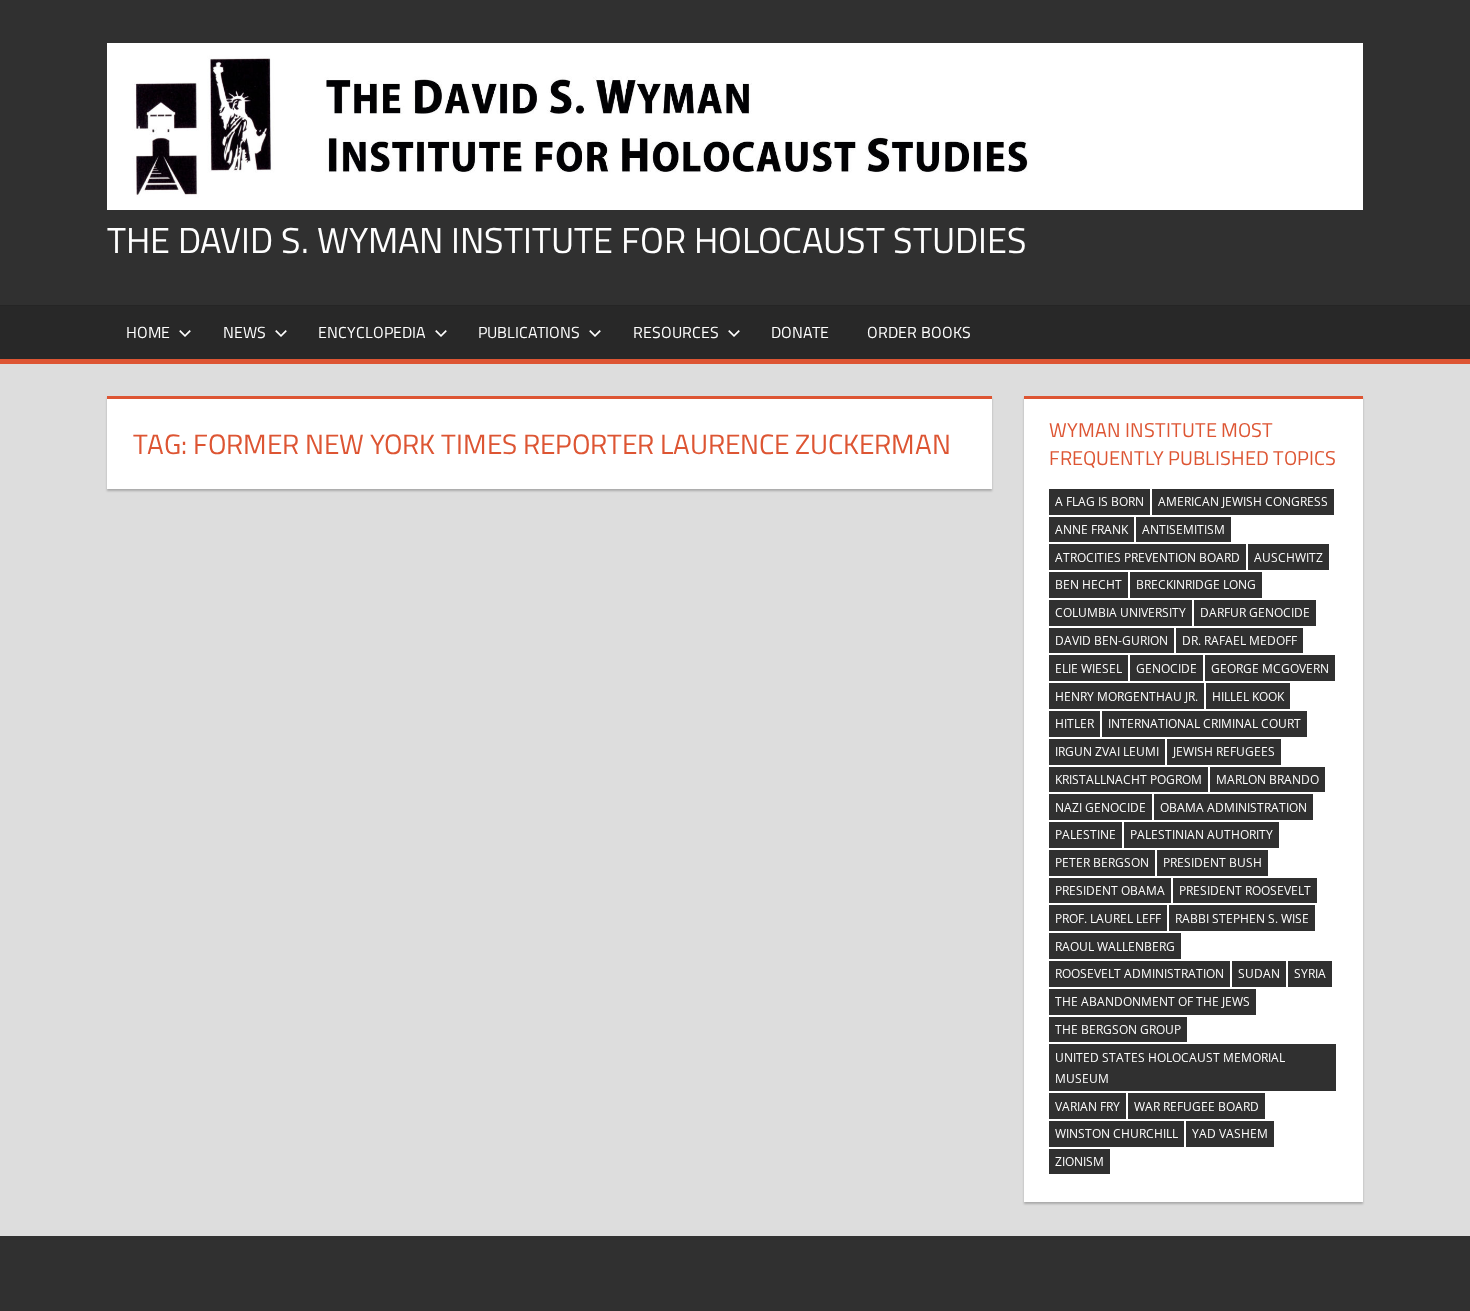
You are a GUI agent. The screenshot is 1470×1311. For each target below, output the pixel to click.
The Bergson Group (1118, 1029)
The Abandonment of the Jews (1152, 1001)
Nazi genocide (1100, 807)
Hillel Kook (1248, 696)
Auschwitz (1288, 557)
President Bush (1212, 862)
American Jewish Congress (1243, 501)
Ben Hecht (1088, 584)
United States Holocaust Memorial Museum (1170, 1068)
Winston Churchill (1116, 1133)
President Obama (1110, 890)
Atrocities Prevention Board (1147, 557)
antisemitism (1183, 529)
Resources (676, 332)
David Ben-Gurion (1111, 640)
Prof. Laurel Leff (1108, 918)
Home (148, 332)
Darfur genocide (1255, 612)
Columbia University (1120, 612)
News (244, 332)
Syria (1310, 973)
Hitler (1074, 723)
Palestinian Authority (1201, 834)
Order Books (919, 332)
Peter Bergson (1102, 862)
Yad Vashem (1230, 1133)
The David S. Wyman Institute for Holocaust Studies (567, 239)
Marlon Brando (1267, 779)
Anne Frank (1091, 529)
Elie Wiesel (1088, 668)
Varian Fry (1087, 1106)
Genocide (1166, 668)
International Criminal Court (1204, 723)
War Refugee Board (1196, 1106)
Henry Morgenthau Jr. (1126, 696)
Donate (800, 332)
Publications (529, 332)
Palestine (1085, 834)
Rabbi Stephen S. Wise (1242, 918)
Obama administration (1233, 807)
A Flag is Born (1099, 501)
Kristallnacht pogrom (1128, 779)
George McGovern (1270, 668)
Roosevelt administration (1139, 973)
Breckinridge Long (1196, 584)
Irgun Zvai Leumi (1107, 751)
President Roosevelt (1245, 890)
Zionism (1079, 1161)
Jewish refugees (1224, 751)
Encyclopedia (372, 332)
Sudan (1259, 973)
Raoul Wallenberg (1115, 946)
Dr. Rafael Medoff (1239, 640)
